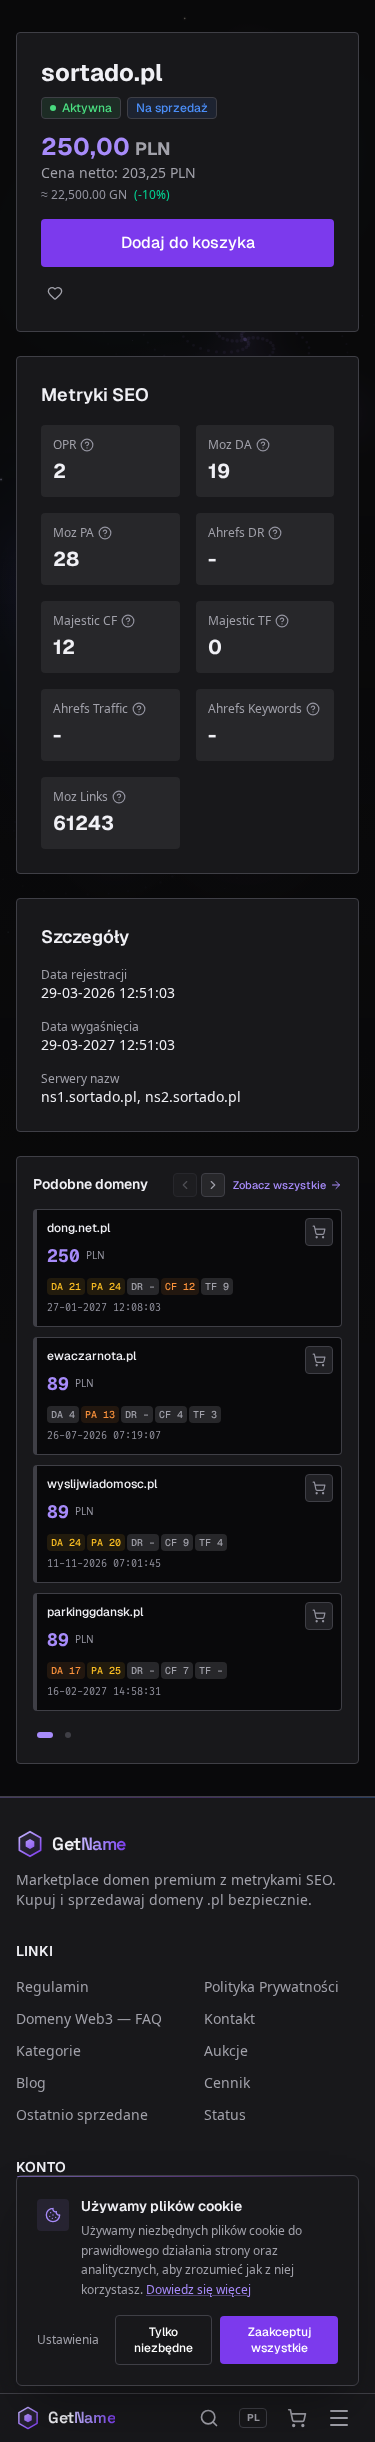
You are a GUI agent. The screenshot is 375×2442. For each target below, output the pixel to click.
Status (225, 2114)
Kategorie (48, 2050)
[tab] (45, 1735)
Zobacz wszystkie (279, 1185)
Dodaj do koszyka (188, 242)
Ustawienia (68, 2340)
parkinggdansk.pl (95, 1612)
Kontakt (229, 2018)
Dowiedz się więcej (198, 2289)
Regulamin (52, 1986)
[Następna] (213, 1185)
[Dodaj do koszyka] (319, 1232)
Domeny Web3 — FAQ (89, 2018)
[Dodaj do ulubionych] (187, 293)
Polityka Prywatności (271, 1986)
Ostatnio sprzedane (82, 2114)
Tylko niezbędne (163, 2340)
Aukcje (226, 2050)
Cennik (227, 2082)
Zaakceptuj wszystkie (279, 2340)
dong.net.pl (78, 1228)
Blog (31, 2082)
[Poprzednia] (185, 1185)
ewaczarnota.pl (91, 1356)
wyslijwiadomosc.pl (102, 1484)
